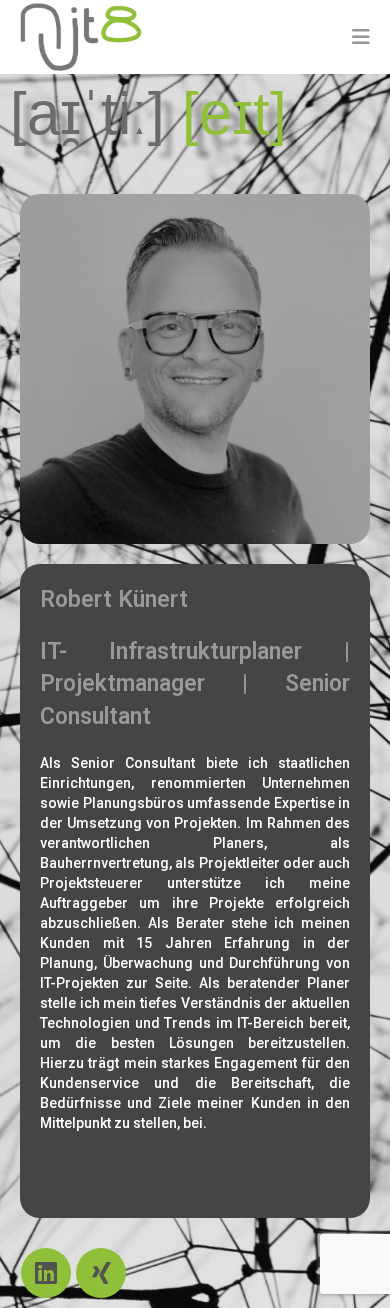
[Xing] (101, 1273)
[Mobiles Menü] (361, 37)
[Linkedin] (46, 1273)
